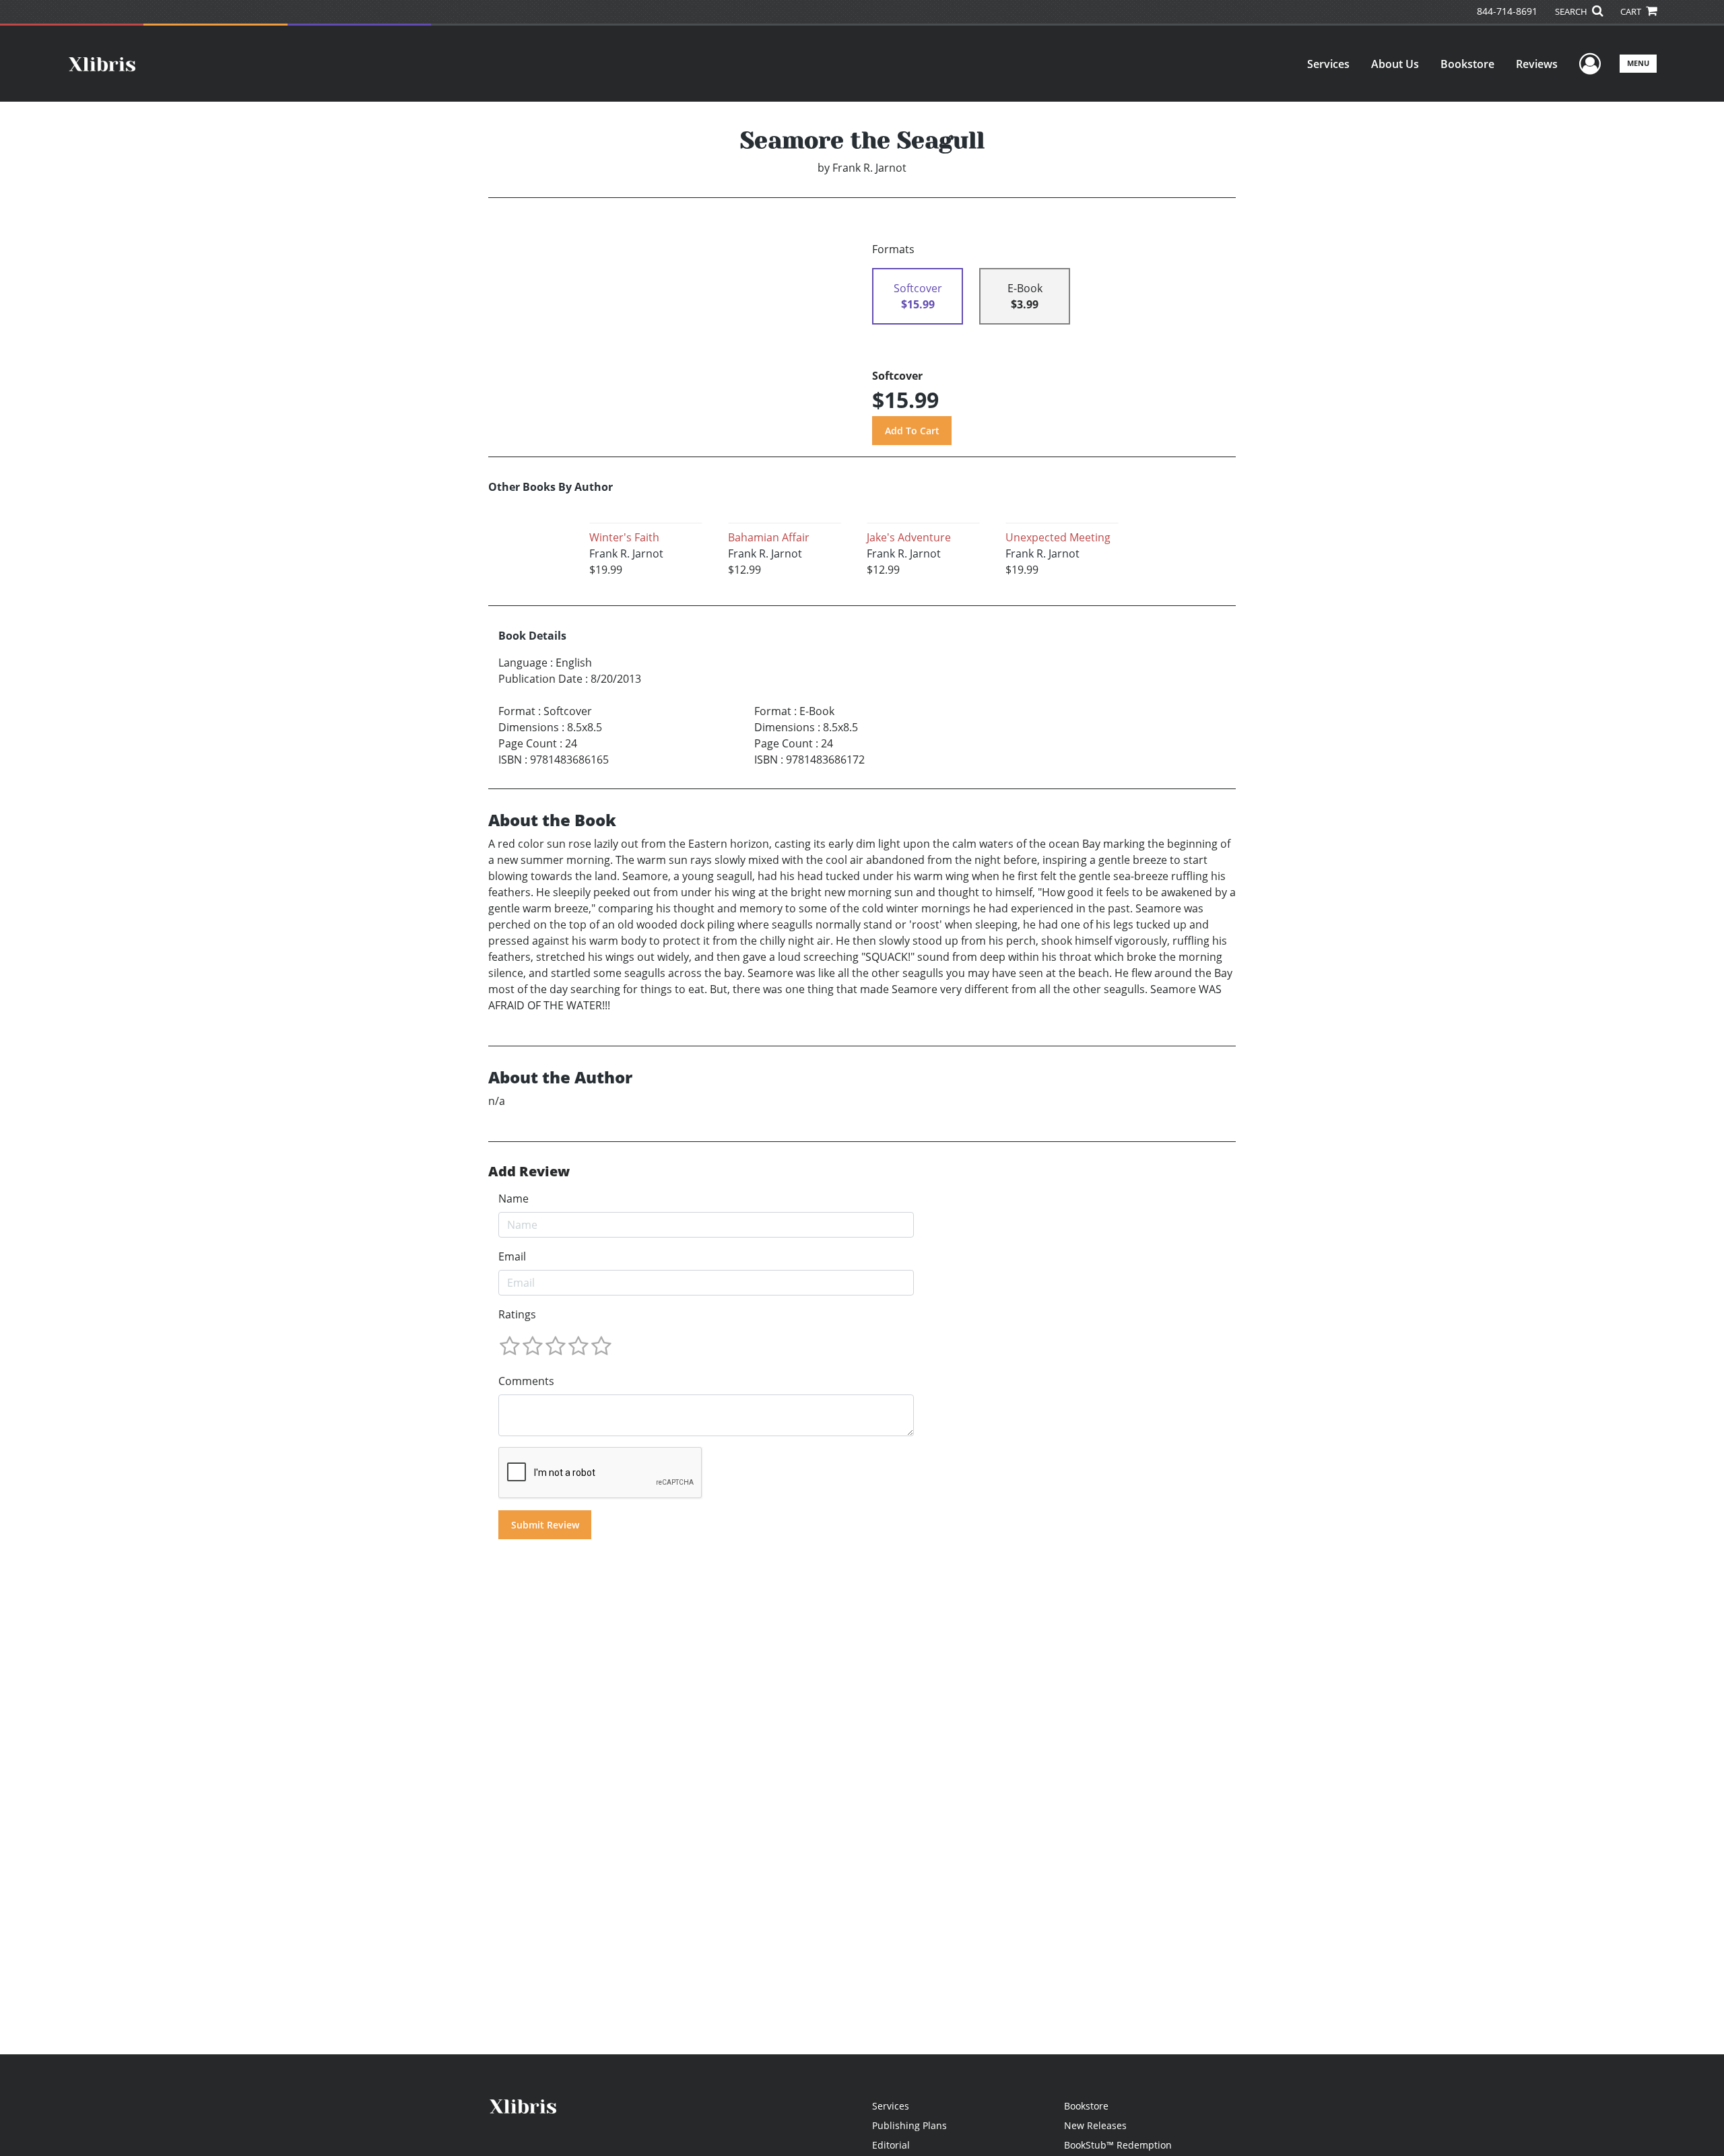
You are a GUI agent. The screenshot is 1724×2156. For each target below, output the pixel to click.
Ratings (517, 1314)
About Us (1395, 64)
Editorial (891, 2145)
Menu (1638, 63)
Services (1328, 64)
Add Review (529, 1172)
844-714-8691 (1507, 11)
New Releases (1095, 2125)
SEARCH (1572, 11)
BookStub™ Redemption (1118, 2145)
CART (1632, 11)
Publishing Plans (909, 2125)
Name (513, 1199)
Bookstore (1467, 64)
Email (512, 1256)
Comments (526, 1381)
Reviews (1537, 64)
